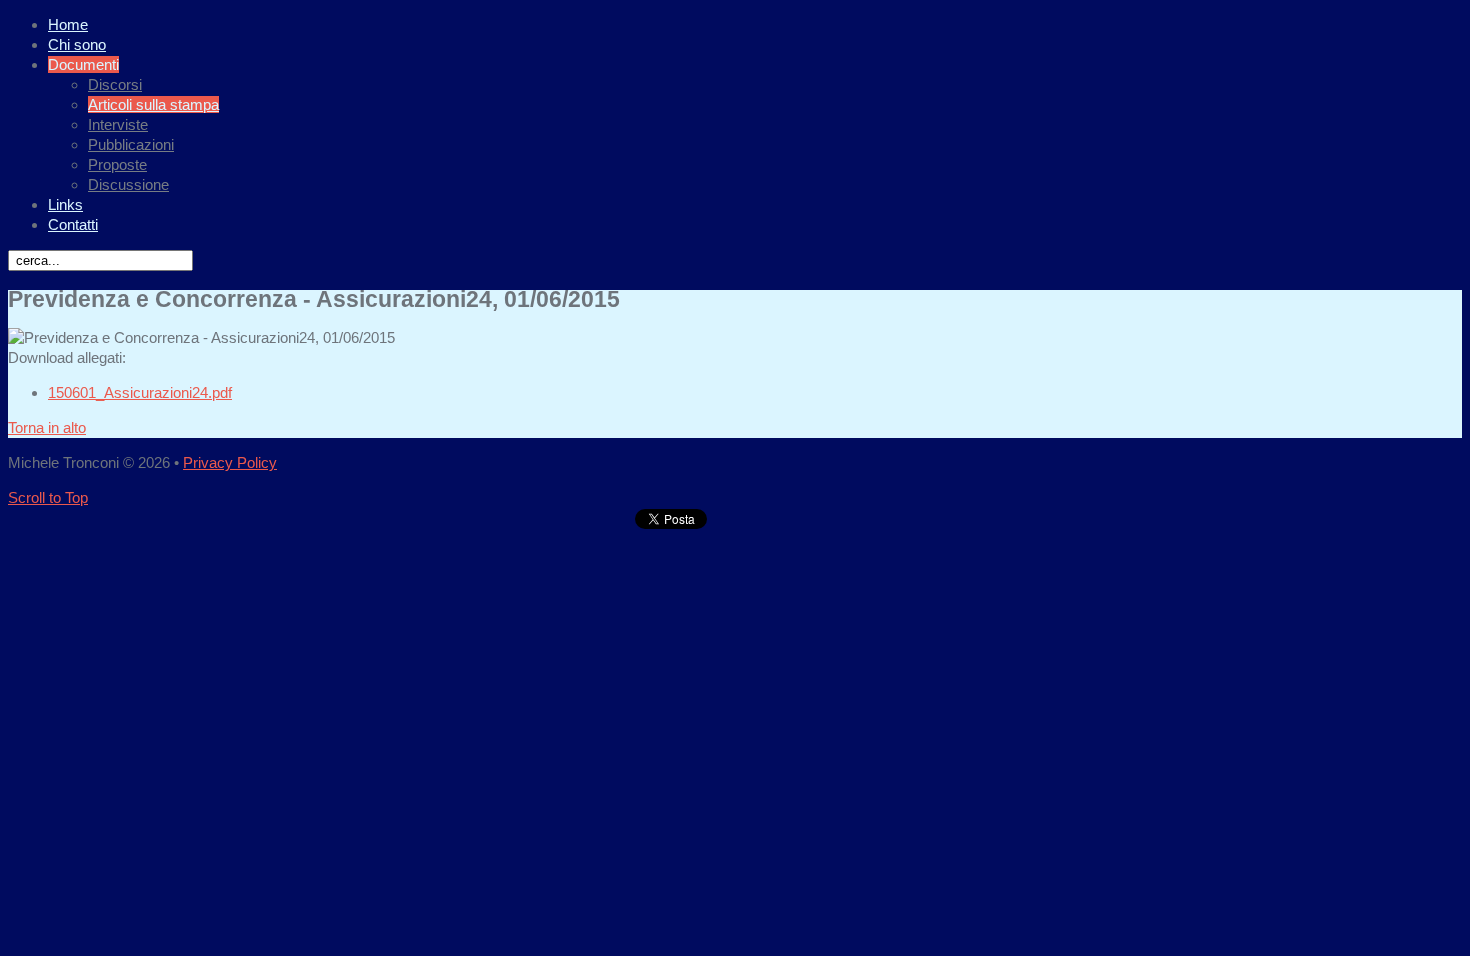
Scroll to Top (48, 497)
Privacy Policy (230, 462)
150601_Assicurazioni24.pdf (140, 392)
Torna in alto (47, 427)
